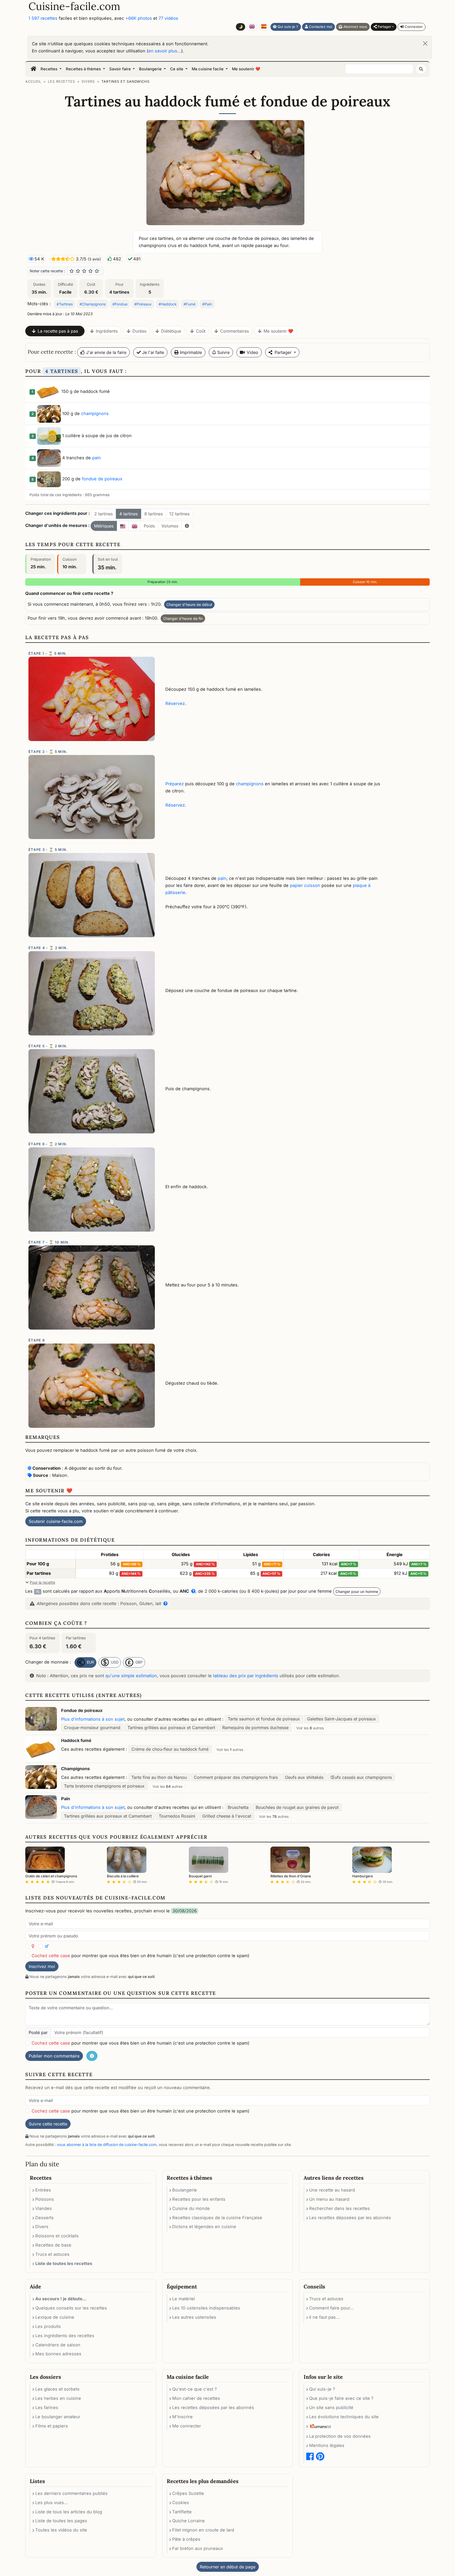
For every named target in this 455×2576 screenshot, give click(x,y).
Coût (201, 331)
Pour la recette (42, 1582)
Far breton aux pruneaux (198, 2548)
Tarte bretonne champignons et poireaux (104, 1786)
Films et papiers (52, 2426)
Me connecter (187, 2426)
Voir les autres (310, 1728)
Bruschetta (238, 1807)
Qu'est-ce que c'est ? (194, 2389)
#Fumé (189, 304)
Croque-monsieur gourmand (92, 1728)
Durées (139, 331)
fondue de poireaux (102, 479)
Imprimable (190, 352)
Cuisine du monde (191, 2208)
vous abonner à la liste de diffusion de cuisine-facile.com (107, 2145)
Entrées (43, 2190)
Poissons (45, 2199)
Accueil (33, 82)
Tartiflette (182, 2512)
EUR (90, 1662)
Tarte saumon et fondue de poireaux (264, 1719)
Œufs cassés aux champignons (361, 1777)
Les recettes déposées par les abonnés (350, 2218)
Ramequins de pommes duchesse (255, 1728)
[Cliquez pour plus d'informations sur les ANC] (192, 1591)
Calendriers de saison (58, 2345)
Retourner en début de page (228, 2567)
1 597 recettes (43, 18)
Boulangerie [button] (151, 69)
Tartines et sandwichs (125, 82)
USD (114, 1662)
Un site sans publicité (331, 2407)
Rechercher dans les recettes (340, 2208)
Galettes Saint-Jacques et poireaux (342, 1719)
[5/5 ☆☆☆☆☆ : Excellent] (97, 271)
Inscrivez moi (42, 1966)
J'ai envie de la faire (106, 352)
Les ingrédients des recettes (65, 2336)
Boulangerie (185, 2190)
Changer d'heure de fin (183, 618)
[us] (123, 526)
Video (253, 352)
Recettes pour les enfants (199, 2199)
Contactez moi (320, 27)
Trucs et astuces (52, 2254)
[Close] (425, 43)
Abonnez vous (355, 27)
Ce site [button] (177, 69)
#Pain (207, 304)
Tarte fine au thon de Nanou (159, 1777)
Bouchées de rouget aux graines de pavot (297, 1807)
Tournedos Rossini (177, 1816)
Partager (384, 27)
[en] (135, 526)
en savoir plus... (165, 51)
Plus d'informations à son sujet (93, 1719)
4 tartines (128, 514)
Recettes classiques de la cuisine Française (217, 2218)
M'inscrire (182, 2417)
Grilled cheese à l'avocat (227, 1816)
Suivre (223, 352)
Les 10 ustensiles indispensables (206, 2308)
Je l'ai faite (152, 352)
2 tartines (103, 514)
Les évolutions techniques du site (344, 2417)
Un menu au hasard (329, 2199)
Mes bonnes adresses (58, 2354)
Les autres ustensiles (194, 2317)
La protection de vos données (340, 2436)
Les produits (48, 2326)
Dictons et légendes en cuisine (204, 2227)
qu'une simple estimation (131, 1676)
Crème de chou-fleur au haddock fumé (170, 1749)
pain (97, 458)
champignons (95, 413)
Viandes (44, 2208)
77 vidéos (168, 18)
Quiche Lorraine (189, 2521)
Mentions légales (327, 2445)
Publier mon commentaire (54, 2056)
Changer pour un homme (357, 1592)
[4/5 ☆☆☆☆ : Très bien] (91, 271)
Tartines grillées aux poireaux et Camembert (171, 1728)
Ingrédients (107, 331)
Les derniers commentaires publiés (71, 2493)
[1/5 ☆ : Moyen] (72, 271)
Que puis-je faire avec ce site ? (341, 2398)
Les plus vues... (52, 2503)
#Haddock (168, 304)
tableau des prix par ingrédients (246, 1676)
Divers (88, 82)
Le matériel (184, 2299)
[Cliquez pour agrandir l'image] (227, 172)
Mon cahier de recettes (196, 2398)
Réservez (175, 703)
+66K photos (139, 18)
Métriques (104, 526)
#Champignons (93, 304)
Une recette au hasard (332, 2190)
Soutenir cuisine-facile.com (56, 1521)
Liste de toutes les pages (61, 2521)
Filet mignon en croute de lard (203, 2530)
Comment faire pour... (332, 2308)
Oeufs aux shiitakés (304, 1777)
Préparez (175, 784)
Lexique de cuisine (55, 2317)
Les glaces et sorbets (57, 2389)
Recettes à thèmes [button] (84, 69)
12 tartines (179, 514)
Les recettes (61, 82)
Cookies (181, 2503)
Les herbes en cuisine (58, 2398)
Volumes (170, 526)
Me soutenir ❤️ (246, 69)
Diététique (171, 331)
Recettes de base (53, 2245)
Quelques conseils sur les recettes (71, 2308)
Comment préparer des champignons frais (236, 1777)
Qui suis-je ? (287, 27)
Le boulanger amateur (58, 2417)
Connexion (413, 27)
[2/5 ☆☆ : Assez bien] (78, 271)
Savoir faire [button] (121, 69)
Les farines (47, 2407)
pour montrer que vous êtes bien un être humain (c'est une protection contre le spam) (140, 1956)
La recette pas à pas (58, 331)
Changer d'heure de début (189, 604)
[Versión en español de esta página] (264, 27)
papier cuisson (305, 885)
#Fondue (120, 304)
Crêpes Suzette (188, 2493)
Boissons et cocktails (57, 2236)
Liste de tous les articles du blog (69, 2512)
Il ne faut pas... (324, 2317)
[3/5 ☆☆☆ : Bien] (84, 271)
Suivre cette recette (48, 2124)
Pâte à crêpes (186, 2539)
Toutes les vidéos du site (61, 2530)
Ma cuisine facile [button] (208, 69)
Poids (149, 526)
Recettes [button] (50, 69)
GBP (139, 1662)
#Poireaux (143, 304)
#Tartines (65, 304)
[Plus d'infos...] (187, 526)
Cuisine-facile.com (74, 6)
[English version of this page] (252, 27)
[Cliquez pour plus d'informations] (164, 1603)
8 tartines (154, 514)
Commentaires (234, 331)
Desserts (44, 2218)
